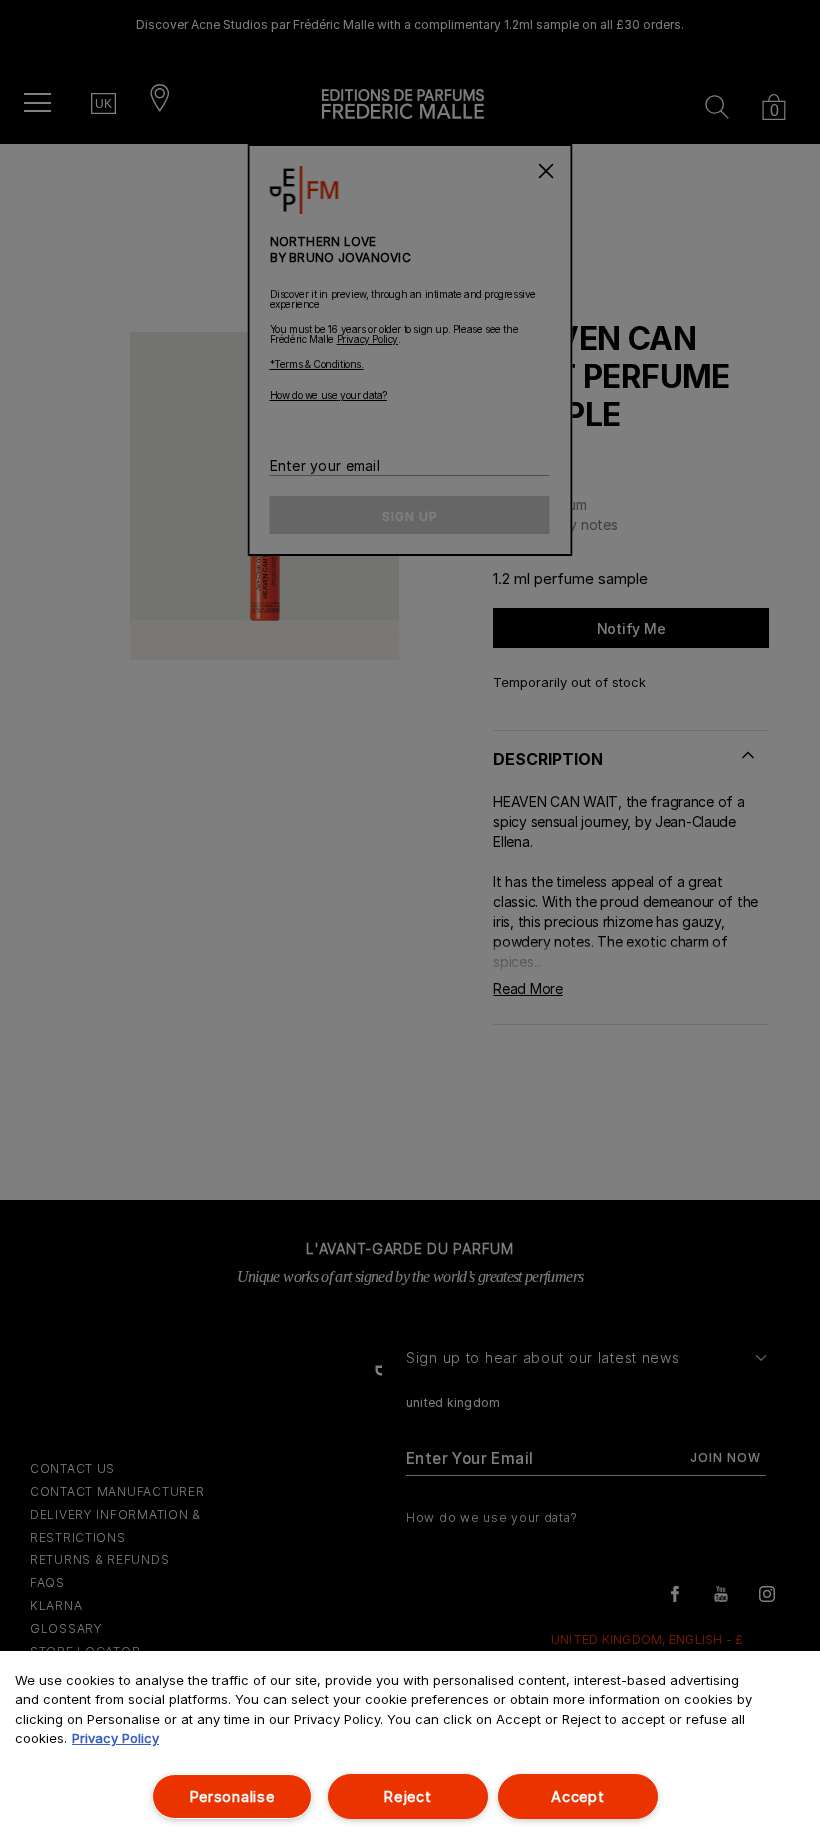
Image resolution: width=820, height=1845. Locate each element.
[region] (410, 1748)
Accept (577, 1796)
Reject (407, 1796)
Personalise (232, 1796)
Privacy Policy (115, 1738)
